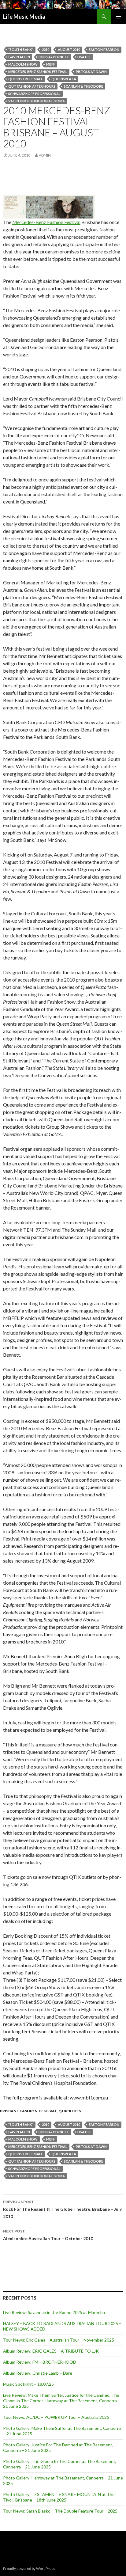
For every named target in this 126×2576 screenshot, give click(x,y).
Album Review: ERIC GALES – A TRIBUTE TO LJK (51, 2351)
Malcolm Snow (23, 64)
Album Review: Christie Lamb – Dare (38, 2373)
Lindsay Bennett (54, 57)
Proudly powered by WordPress (29, 2568)
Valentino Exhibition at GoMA (37, 101)
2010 (46, 49)
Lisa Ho (84, 57)
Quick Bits (70, 2111)
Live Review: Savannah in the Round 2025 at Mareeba (54, 2312)
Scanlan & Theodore (83, 86)
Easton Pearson (104, 49)
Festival (48, 2111)
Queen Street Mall (26, 79)
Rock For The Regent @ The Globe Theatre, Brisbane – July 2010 (62, 2209)
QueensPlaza (64, 79)
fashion (29, 2111)
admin (45, 155)
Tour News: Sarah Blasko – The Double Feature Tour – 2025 (60, 2511)
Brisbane (9, 2111)
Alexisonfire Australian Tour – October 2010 (48, 2235)
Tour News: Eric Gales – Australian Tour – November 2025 (59, 2340)
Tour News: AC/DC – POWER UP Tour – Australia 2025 (56, 2417)
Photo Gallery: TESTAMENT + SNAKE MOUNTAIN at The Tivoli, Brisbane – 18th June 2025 (59, 2497)
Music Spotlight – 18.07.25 (28, 2384)
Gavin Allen (19, 57)
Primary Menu (119, 17)
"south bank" (21, 49)
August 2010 (69, 49)
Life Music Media (24, 17)
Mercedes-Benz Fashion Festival (38, 72)
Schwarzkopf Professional (34, 94)
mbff (51, 64)
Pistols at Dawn (91, 72)
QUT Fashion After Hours (32, 86)
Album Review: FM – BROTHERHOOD (40, 2362)
